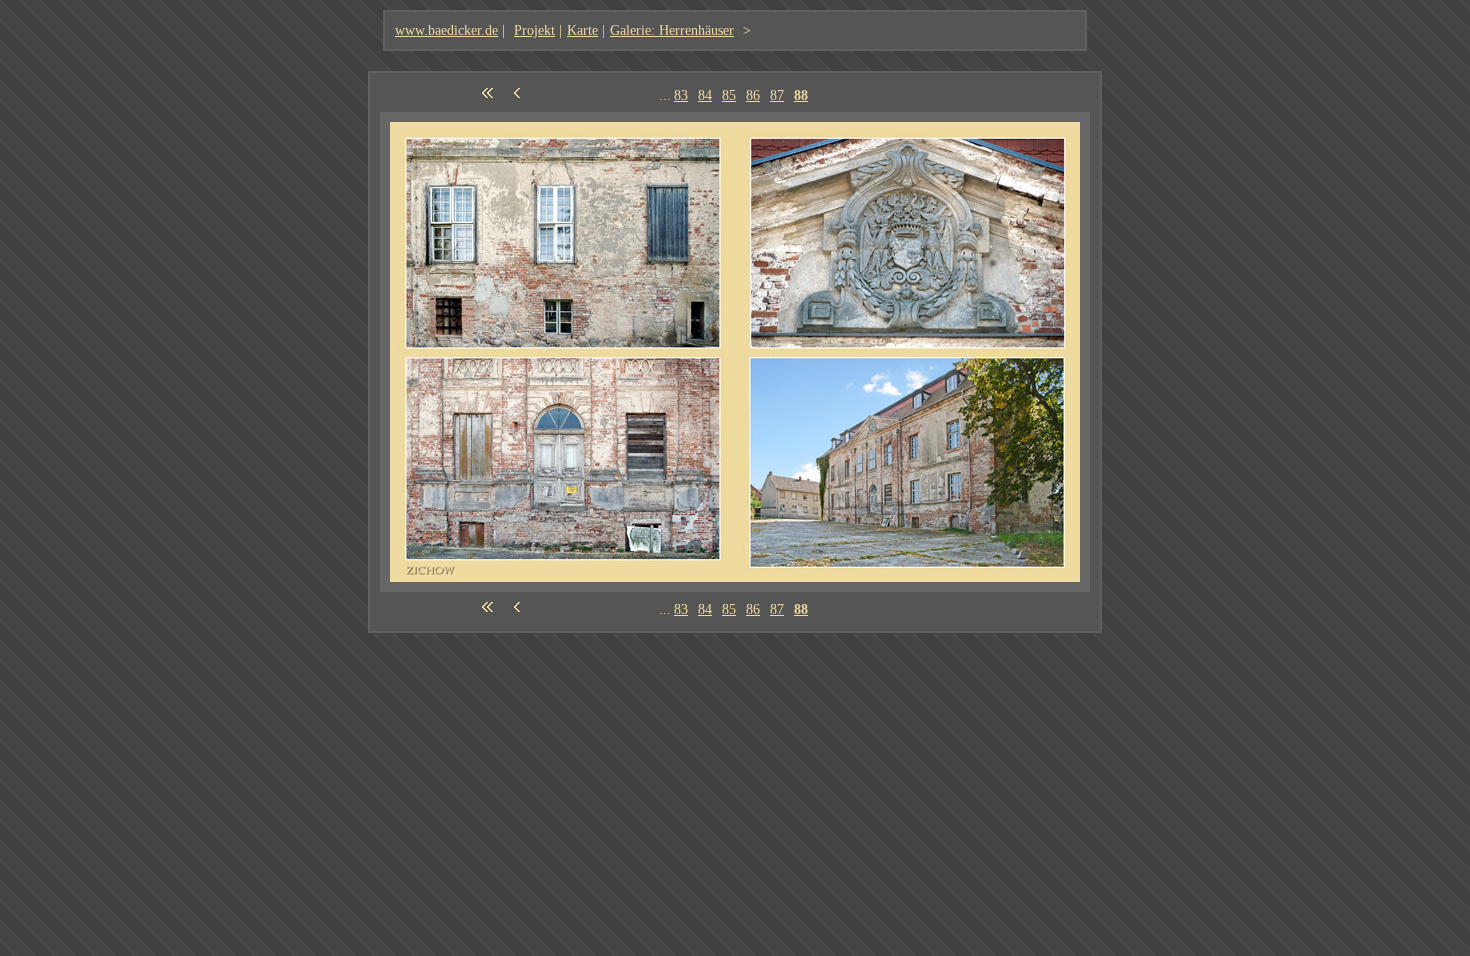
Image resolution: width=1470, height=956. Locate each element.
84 (705, 95)
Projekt (534, 30)
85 (729, 95)
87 (777, 95)
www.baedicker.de (446, 30)
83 (681, 95)
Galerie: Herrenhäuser (672, 30)
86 (753, 95)
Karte (582, 30)
